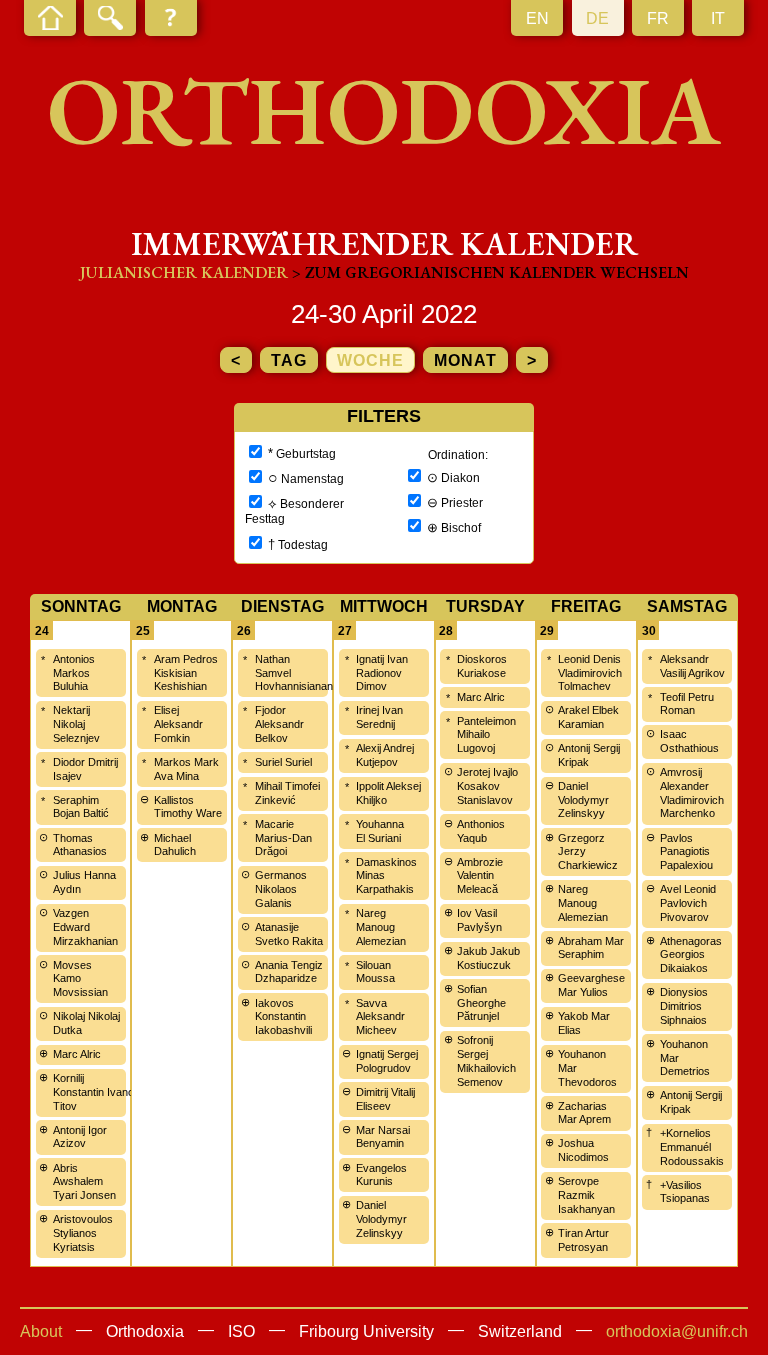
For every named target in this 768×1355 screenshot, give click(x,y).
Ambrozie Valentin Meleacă (480, 876)
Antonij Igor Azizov (80, 1137)
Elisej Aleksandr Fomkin (178, 724)
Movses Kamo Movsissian (80, 979)
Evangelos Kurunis (381, 1175)
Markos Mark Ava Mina (186, 769)
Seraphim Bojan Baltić (81, 807)
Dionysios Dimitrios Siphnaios (684, 1006)
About (41, 1331)
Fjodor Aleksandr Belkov (279, 724)
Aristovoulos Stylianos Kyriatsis (83, 1233)
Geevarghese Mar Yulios (591, 985)
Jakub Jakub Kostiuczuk (488, 958)
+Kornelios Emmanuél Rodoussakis (692, 1147)
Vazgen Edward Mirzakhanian (85, 927)
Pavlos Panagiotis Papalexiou (686, 852)
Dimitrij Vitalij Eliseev (385, 1099)
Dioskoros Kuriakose (482, 666)
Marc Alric (77, 1054)
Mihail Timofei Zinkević (287, 793)
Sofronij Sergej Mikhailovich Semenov (486, 1060)
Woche (370, 360)
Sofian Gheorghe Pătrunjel (481, 1003)
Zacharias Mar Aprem (584, 1113)
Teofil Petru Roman (687, 704)
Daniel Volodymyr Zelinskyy (381, 1219)
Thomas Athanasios (80, 845)
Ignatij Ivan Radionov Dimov (382, 673)
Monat (465, 360)
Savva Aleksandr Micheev (380, 1017)
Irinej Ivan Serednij (379, 717)
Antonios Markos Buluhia (74, 673)
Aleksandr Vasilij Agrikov (692, 666)
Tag (289, 360)
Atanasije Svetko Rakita (289, 934)
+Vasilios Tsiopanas (685, 1192)
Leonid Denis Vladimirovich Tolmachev (590, 673)
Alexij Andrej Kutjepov (385, 755)
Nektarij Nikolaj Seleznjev (76, 724)
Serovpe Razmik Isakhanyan (586, 1195)
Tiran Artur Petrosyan (583, 1240)
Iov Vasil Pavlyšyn (479, 920)
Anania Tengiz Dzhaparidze (289, 972)
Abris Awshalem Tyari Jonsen (84, 1182)
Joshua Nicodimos (583, 1150)
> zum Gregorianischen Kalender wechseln (490, 272)
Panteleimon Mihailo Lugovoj (486, 735)
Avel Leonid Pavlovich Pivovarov (688, 903)
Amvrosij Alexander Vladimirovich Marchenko (692, 792)
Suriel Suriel (283, 762)
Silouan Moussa (375, 972)
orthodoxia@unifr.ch (677, 1331)
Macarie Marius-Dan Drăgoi (283, 838)
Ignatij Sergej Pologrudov (387, 1061)
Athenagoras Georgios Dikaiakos (691, 955)
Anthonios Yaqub (481, 831)
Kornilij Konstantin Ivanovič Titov (100, 1092)
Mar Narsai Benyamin (383, 1137)
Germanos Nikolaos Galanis (281, 889)
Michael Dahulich (175, 845)
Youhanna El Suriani (380, 831)
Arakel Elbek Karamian (588, 717)
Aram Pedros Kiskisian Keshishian (186, 673)
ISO (241, 1331)
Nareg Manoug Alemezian (381, 927)
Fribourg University (366, 1331)
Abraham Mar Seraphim (591, 948)
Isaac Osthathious (689, 741)
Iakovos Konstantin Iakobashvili (283, 1017)
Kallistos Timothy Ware (188, 807)
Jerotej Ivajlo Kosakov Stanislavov (487, 786)
